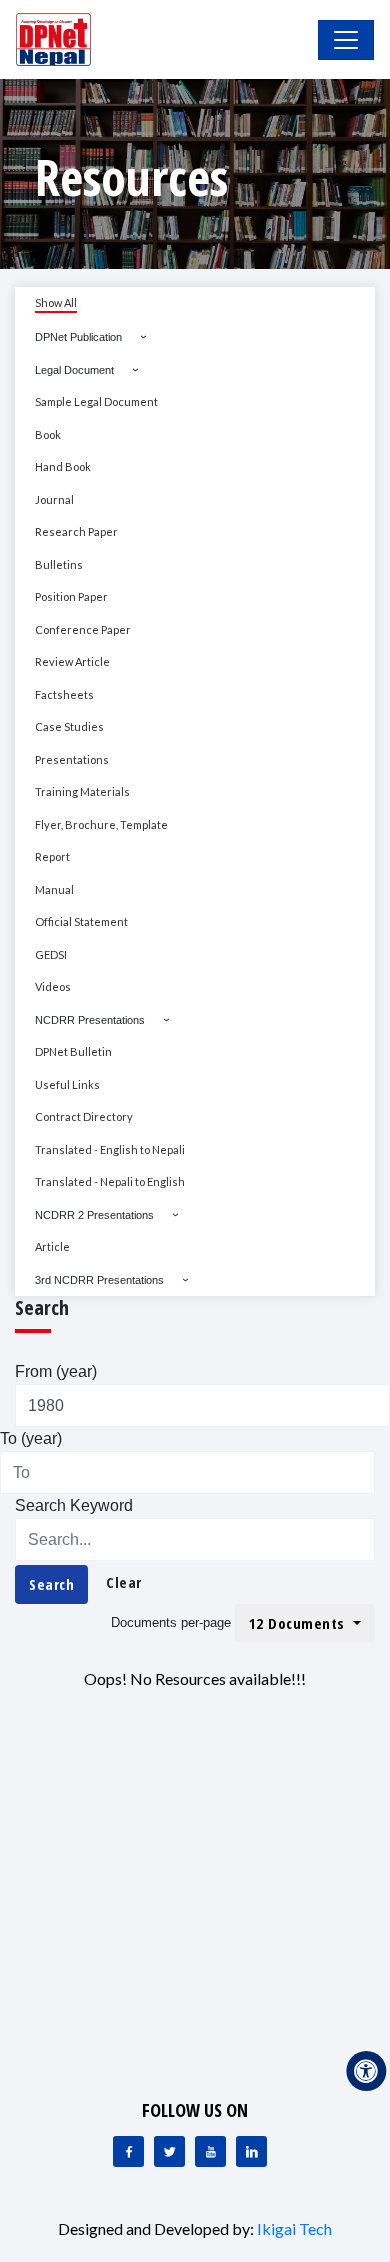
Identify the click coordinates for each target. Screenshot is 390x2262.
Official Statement (81, 921)
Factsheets (64, 694)
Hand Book (63, 466)
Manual (54, 889)
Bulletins (59, 564)
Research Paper (76, 531)
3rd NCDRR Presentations (99, 1280)
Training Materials (82, 791)
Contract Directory (84, 1116)
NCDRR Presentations (90, 1020)
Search (51, 1584)
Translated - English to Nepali (110, 1149)
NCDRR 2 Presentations (94, 1215)
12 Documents (299, 1623)
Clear (124, 1582)
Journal (54, 499)
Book (48, 434)
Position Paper (71, 596)
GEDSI (51, 954)
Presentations (72, 759)
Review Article (72, 661)
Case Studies (69, 726)
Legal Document (74, 370)
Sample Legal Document (96, 401)
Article (52, 1246)
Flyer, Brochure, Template (101, 824)
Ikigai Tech (294, 2228)
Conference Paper (83, 629)
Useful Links (67, 1084)
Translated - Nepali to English (110, 1181)
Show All (56, 302)
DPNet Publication (78, 337)
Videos (53, 986)
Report (52, 856)
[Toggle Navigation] (346, 40)
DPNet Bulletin (73, 1051)
